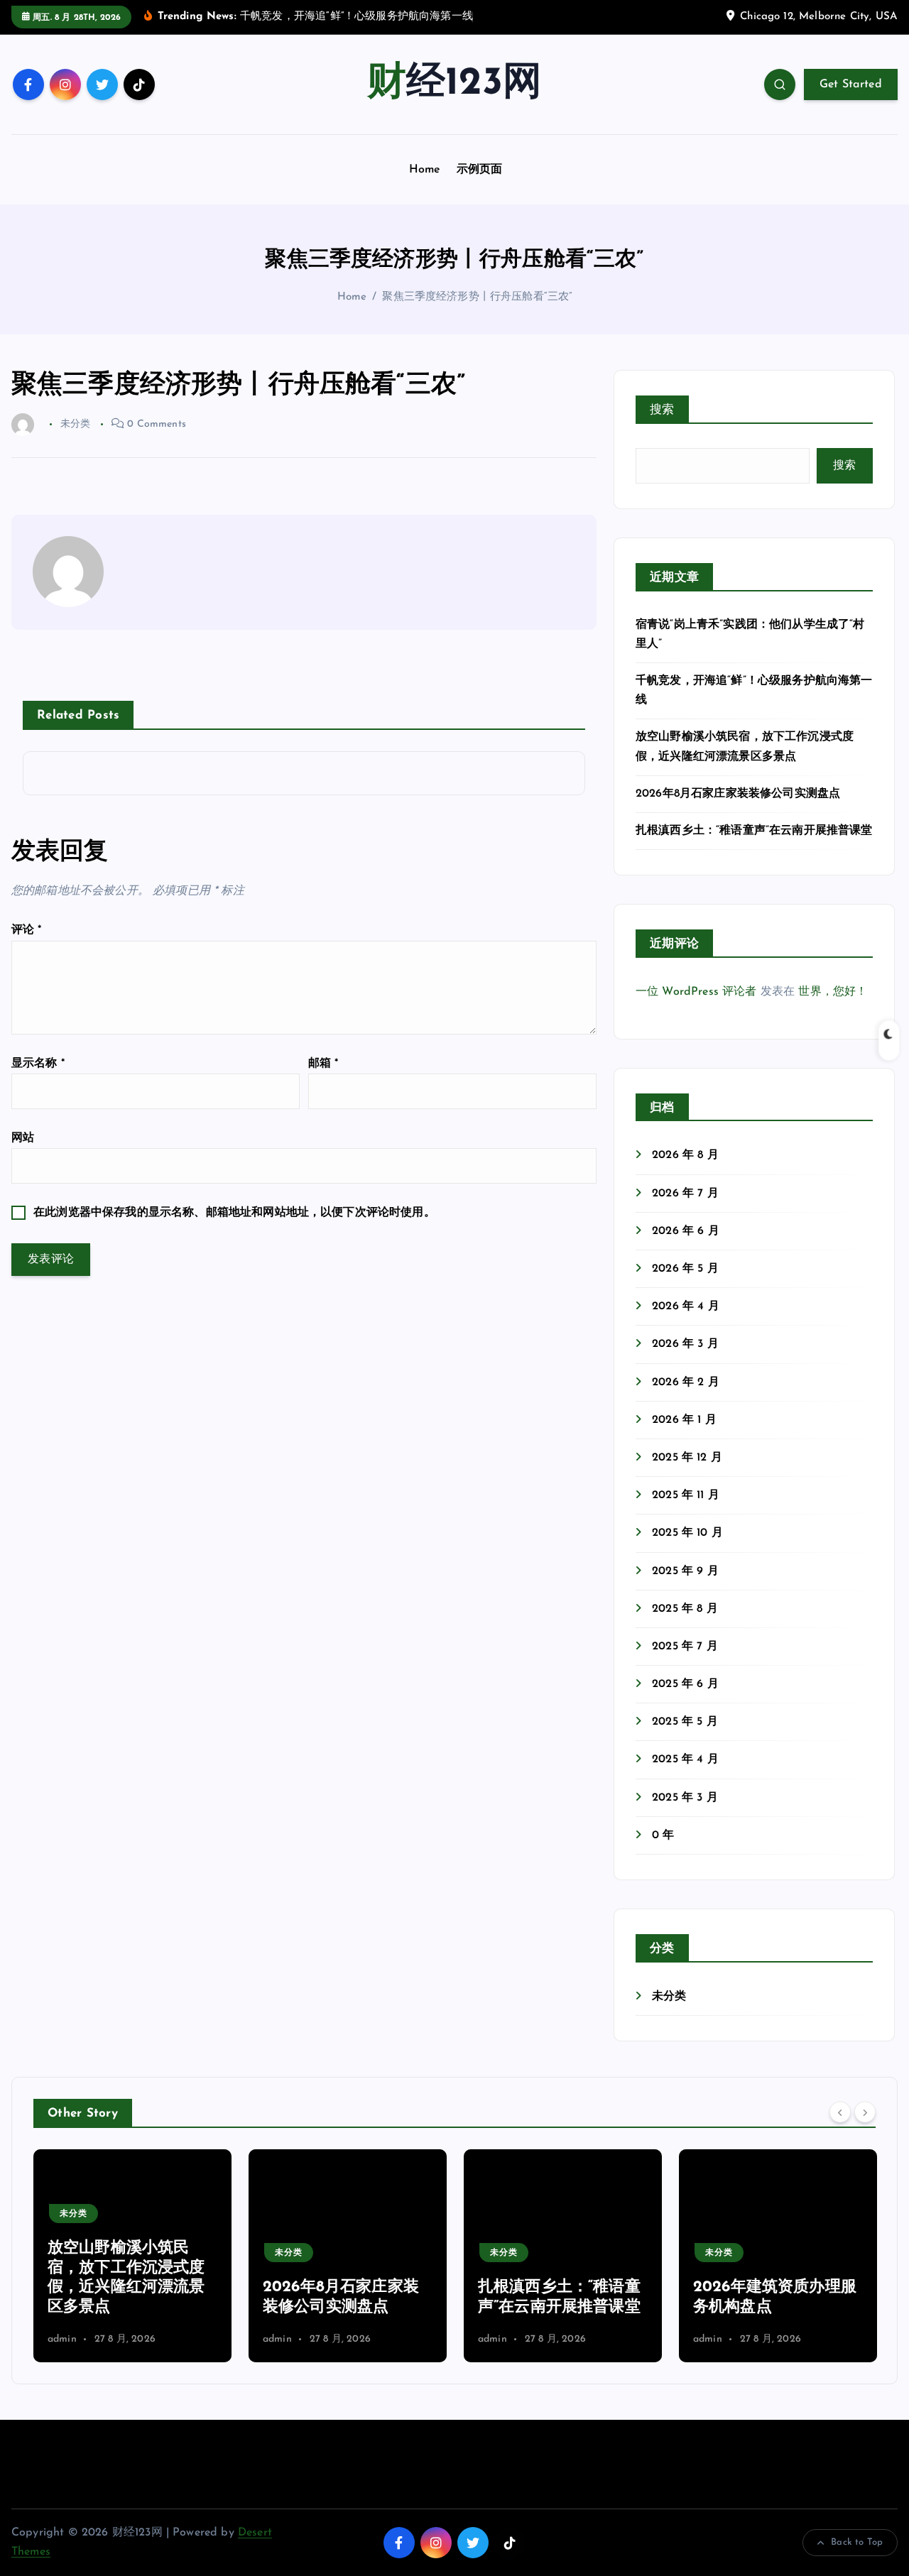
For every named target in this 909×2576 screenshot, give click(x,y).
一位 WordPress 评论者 (696, 992)
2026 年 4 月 (686, 1306)
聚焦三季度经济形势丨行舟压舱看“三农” (477, 297)
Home (425, 170)
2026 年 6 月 (686, 1231)
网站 (23, 1138)
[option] (132, 2256)
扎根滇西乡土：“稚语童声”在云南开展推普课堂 (754, 831)
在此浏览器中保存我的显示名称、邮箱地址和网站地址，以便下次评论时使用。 (234, 1213)
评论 (27, 930)
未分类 (669, 1997)
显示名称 (38, 1064)
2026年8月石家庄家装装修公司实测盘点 (738, 794)
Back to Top (857, 2542)
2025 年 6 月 (685, 1684)
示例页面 (480, 170)
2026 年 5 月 (685, 1269)
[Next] (865, 2112)
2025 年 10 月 (687, 1533)
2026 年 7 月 (685, 1194)
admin (62, 2339)
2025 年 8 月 (685, 1609)
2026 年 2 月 (686, 1382)
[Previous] (840, 2112)
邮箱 (323, 1064)
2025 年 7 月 (685, 1647)
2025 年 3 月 (685, 1798)
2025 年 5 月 (685, 1722)
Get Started (851, 84)
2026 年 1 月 (684, 1420)
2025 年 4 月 (685, 1759)
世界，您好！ (833, 992)
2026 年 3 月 (685, 1344)
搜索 (662, 410)
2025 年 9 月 (685, 1571)
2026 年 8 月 (685, 1155)
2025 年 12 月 (687, 1458)
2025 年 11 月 (686, 1495)
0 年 (663, 1835)
